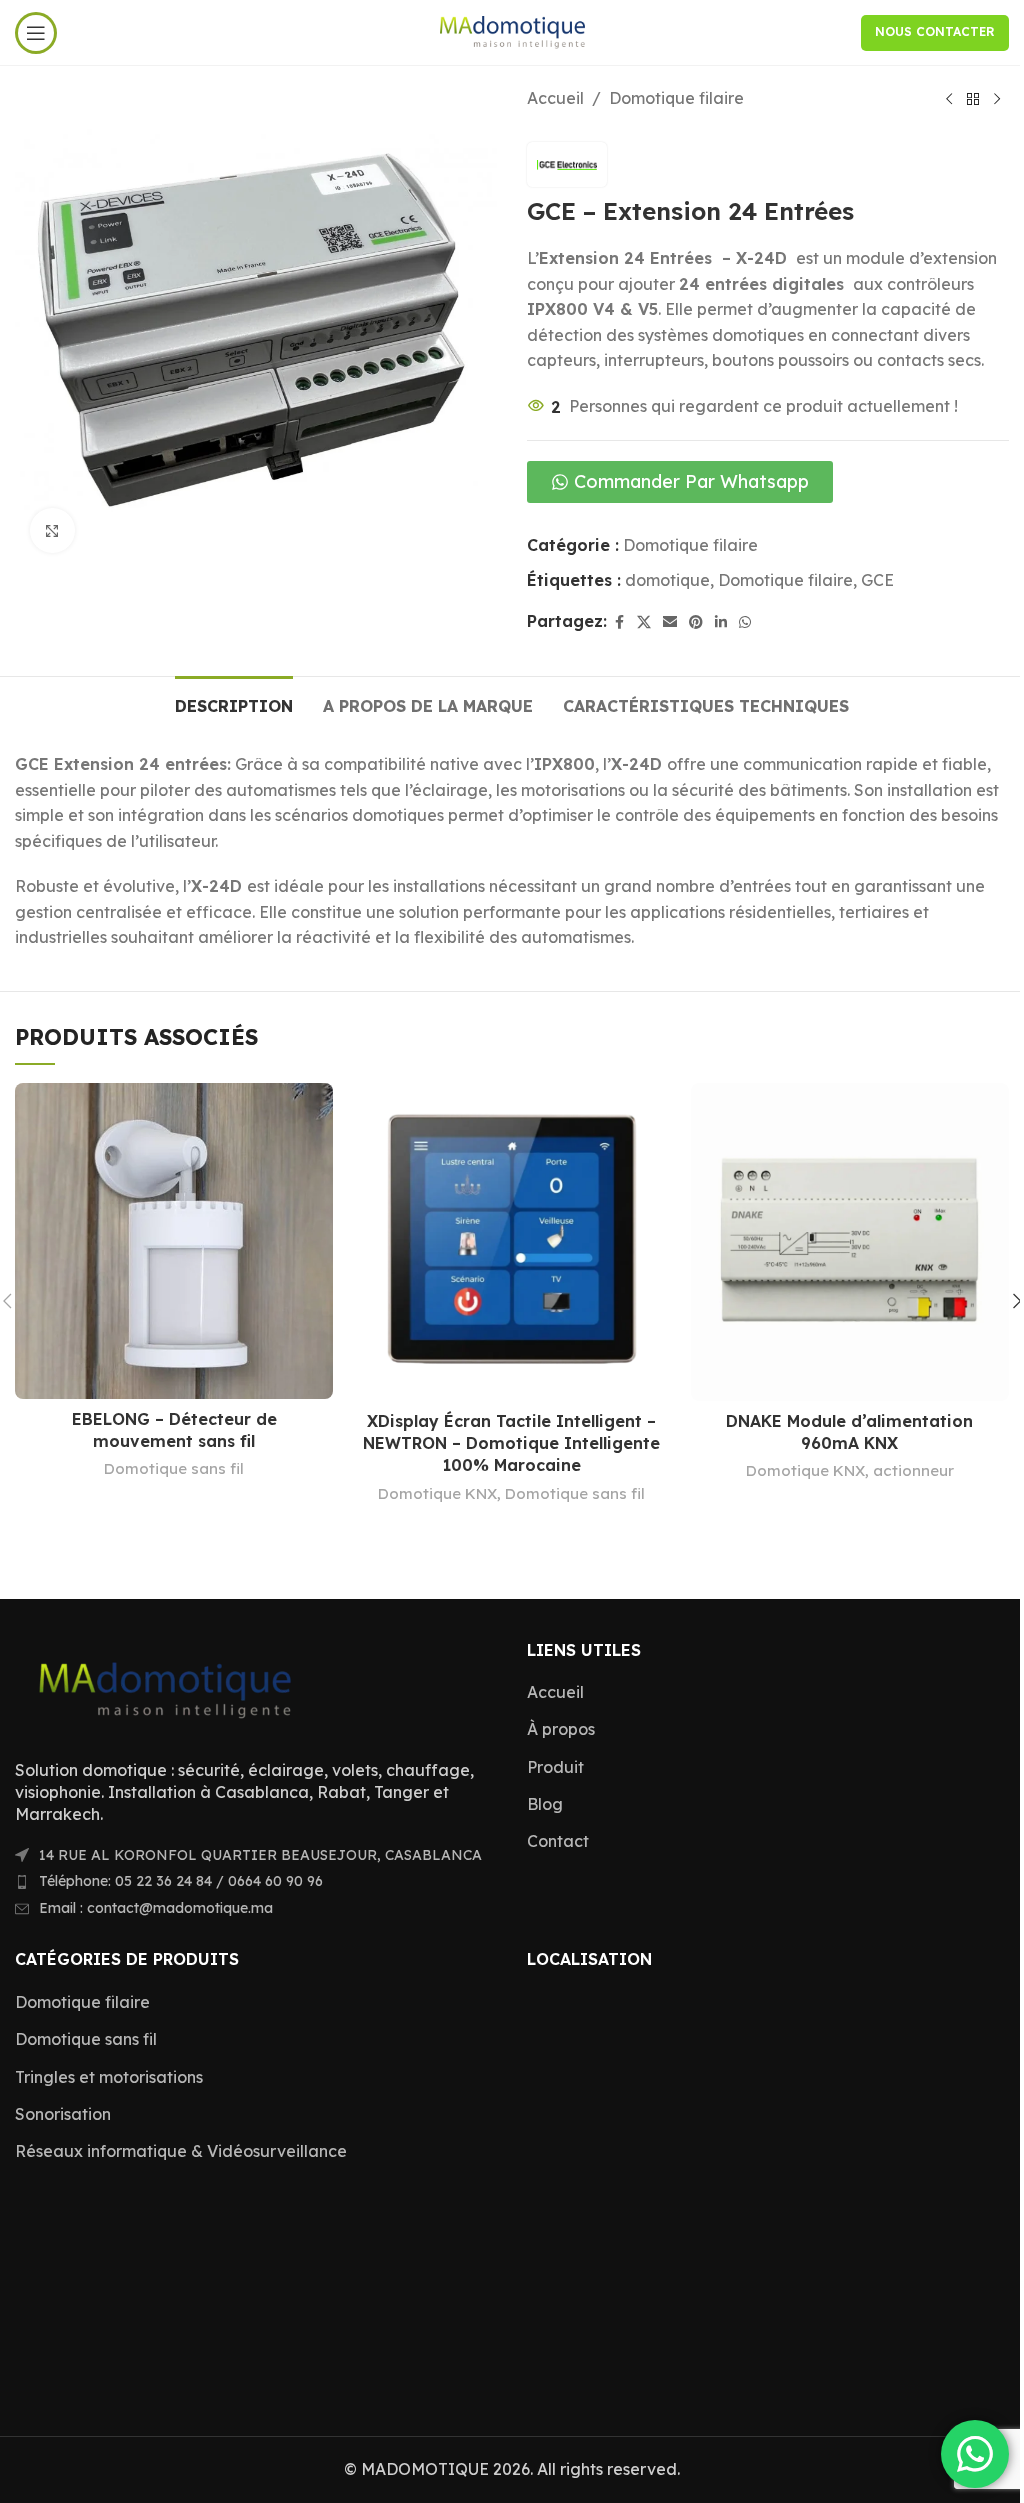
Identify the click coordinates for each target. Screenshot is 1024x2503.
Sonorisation (63, 2114)
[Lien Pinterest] (696, 622)
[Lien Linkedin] (721, 622)
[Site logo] (512, 31)
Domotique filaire (676, 98)
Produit (555, 1767)
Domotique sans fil (174, 1468)
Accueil (555, 98)
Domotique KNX (437, 1493)
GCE (877, 580)
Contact (558, 1841)
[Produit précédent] (949, 100)
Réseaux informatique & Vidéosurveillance (181, 2151)
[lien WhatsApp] (745, 622)
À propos (561, 1729)
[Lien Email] (670, 622)
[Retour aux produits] (973, 100)
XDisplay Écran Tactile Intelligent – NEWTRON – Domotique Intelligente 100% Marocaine (511, 1443)
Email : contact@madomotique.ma (156, 1908)
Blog (545, 1804)
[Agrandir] (52, 530)
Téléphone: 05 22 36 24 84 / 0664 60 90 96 (181, 1881)
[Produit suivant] (997, 100)
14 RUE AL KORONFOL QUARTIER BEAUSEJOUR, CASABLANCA (260, 1855)
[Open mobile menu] (36, 33)
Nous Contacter (935, 31)
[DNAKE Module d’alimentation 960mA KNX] (850, 1242)
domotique (667, 580)
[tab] (234, 704)
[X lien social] (644, 622)
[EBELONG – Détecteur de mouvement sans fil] (174, 1241)
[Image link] (165, 1687)
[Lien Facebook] (619, 622)
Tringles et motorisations (109, 2077)
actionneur (913, 1470)
